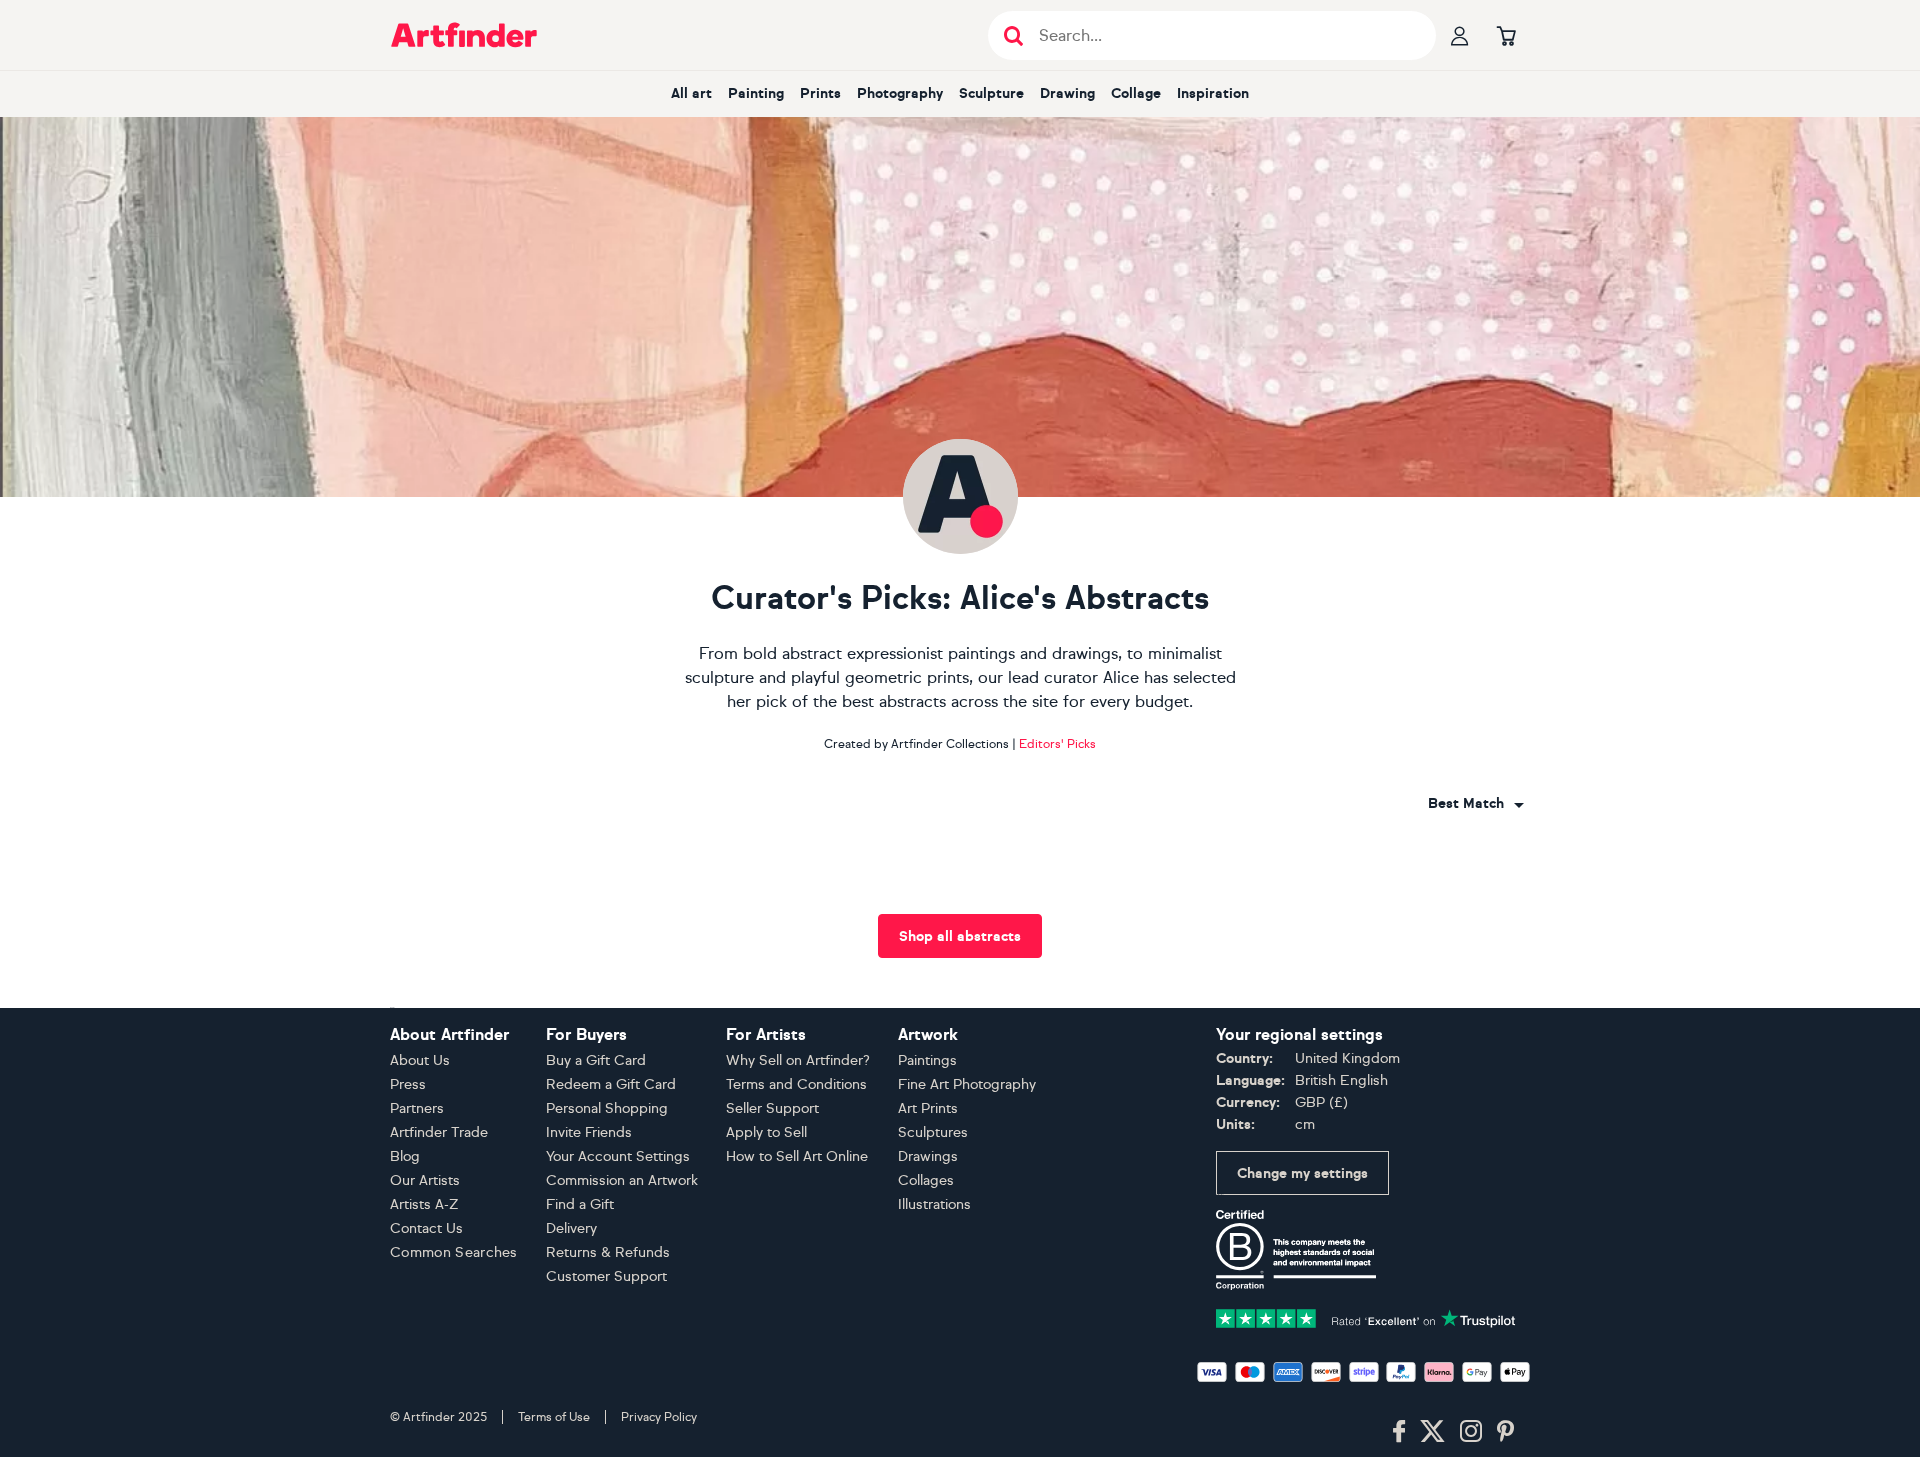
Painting (756, 93)
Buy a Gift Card (596, 1060)
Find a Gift (580, 1204)
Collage (1136, 93)
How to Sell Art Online (797, 1156)
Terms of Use (554, 1417)
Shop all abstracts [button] (960, 936)
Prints (820, 93)
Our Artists (425, 1180)
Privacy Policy (659, 1417)
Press (408, 1084)
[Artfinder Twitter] (1432, 1432)
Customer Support (606, 1276)
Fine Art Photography (967, 1084)
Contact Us (426, 1228)
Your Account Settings (618, 1156)
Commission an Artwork (622, 1180)
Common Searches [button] (454, 1252)
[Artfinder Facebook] (1399, 1432)
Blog (405, 1156)
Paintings (927, 1060)
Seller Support (772, 1108)
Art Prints (928, 1108)
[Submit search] (1013, 35)
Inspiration (1213, 93)
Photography (900, 93)
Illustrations (934, 1204)
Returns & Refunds (608, 1252)
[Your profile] (1460, 35)
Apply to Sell (766, 1132)
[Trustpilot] (1366, 1316)
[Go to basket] (1506, 35)
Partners (417, 1108)
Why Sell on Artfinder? (798, 1060)
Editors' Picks (1057, 744)
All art (691, 93)
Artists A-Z (424, 1204)
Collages (926, 1180)
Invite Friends (589, 1132)
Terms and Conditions (796, 1084)
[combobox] (1476, 804)
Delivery (571, 1228)
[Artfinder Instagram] (1471, 1432)
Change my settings (1302, 1173)
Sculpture (991, 93)
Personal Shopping (607, 1108)
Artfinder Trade (439, 1132)
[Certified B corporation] (1296, 1248)
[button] (1476, 804)
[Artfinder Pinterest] (1506, 1432)
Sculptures (933, 1132)
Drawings (928, 1156)
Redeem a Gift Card (611, 1084)
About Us (420, 1060)
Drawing (1067, 93)
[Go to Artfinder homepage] (464, 35)
